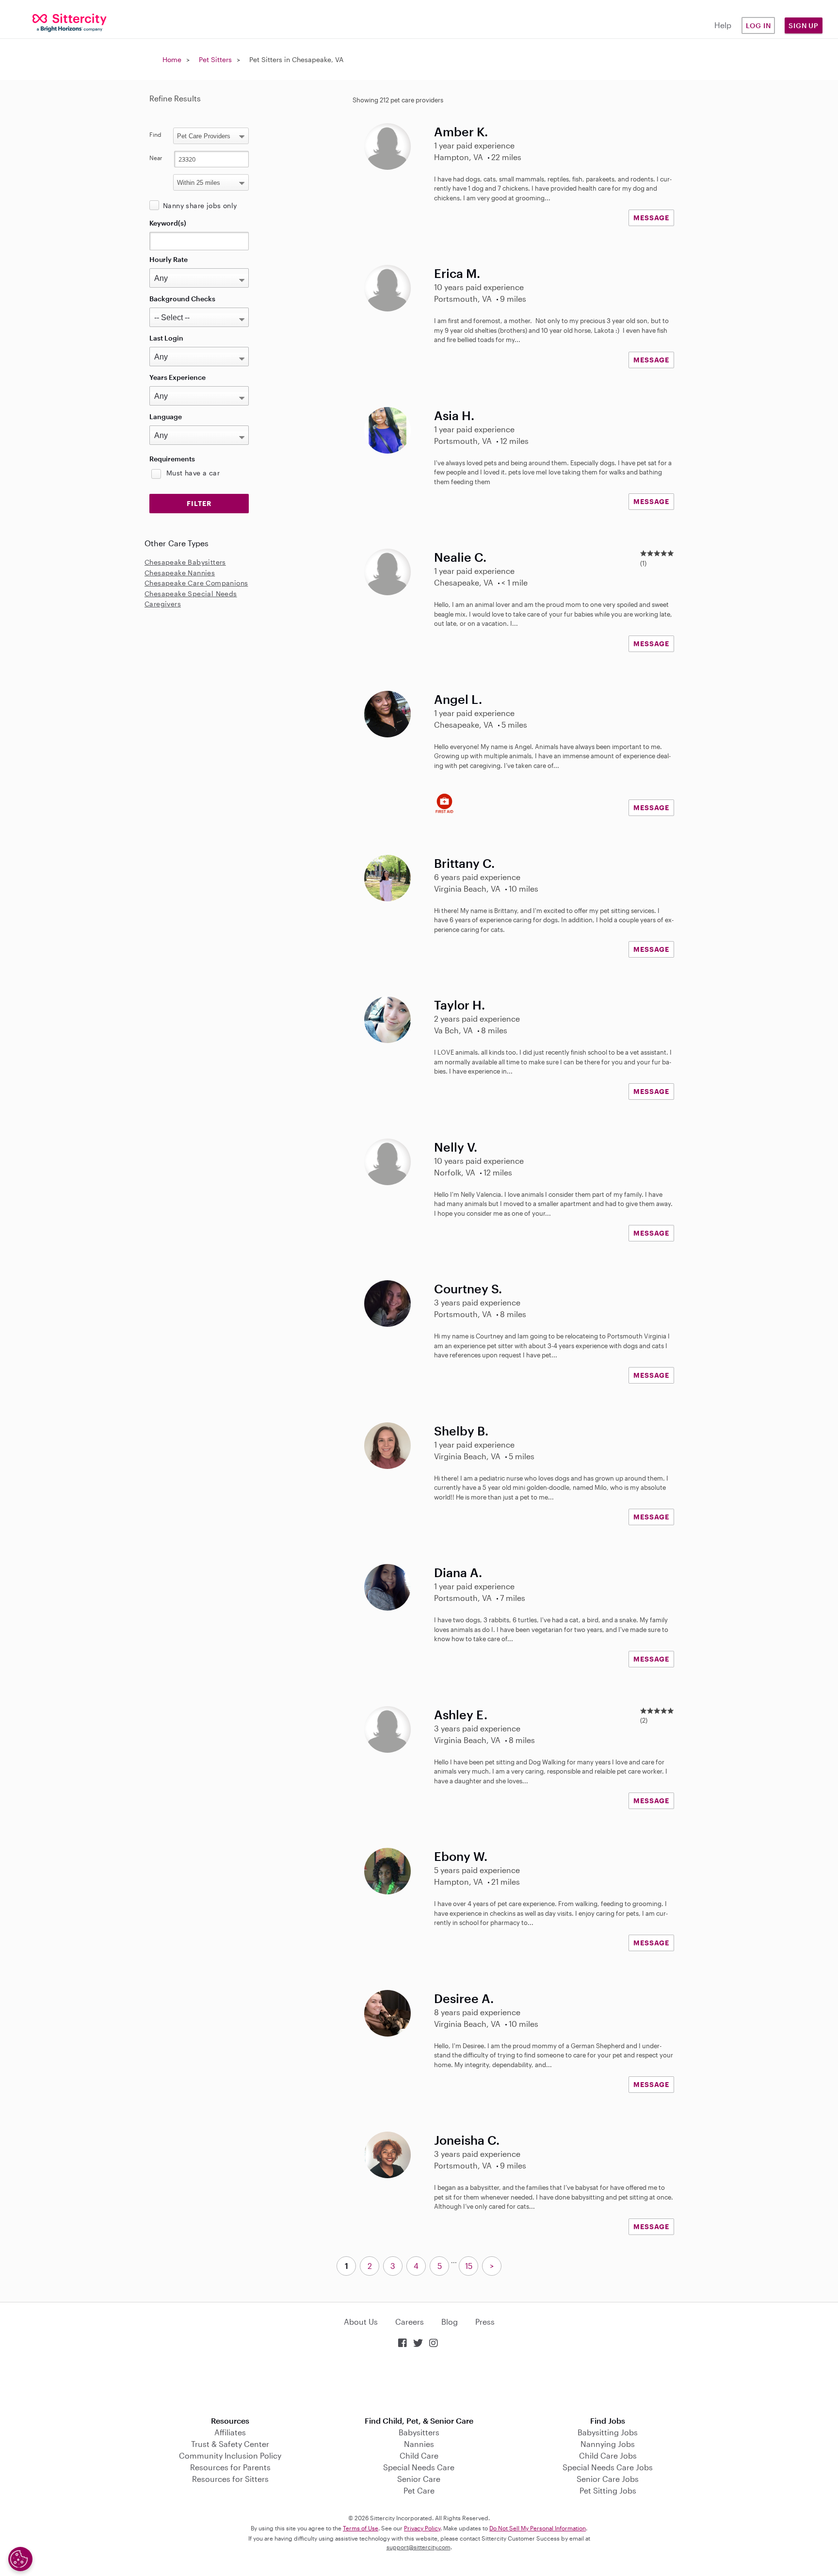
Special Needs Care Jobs (608, 2467)
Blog (450, 2322)
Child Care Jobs (608, 2455)
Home (172, 59)
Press (485, 2322)
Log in (758, 25)
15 (469, 2266)
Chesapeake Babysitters (185, 562)
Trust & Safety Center (230, 2444)
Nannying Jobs (608, 2444)
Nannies (419, 2444)
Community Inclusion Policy (230, 2455)
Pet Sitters (215, 59)
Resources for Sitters (230, 2479)
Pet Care (419, 2490)
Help (723, 25)
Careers (410, 2322)
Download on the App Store (419, 2383)
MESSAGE (651, 218)
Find (155, 134)
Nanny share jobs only (200, 205)
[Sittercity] (70, 22)
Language (166, 416)
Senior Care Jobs (608, 2479)
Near (156, 158)
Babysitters (419, 2432)
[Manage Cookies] (20, 2559)
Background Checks (182, 299)
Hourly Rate (169, 259)
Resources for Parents (230, 2467)
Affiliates (230, 2432)
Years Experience (177, 377)
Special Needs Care (419, 2467)
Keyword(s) (168, 223)
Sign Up (804, 25)
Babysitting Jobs (608, 2432)
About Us (361, 2322)
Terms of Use (361, 2528)
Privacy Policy (422, 2528)
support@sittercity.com (419, 2547)
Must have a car (193, 473)
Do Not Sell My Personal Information (538, 2528)
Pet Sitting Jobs (608, 2490)
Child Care (419, 2455)
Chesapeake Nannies (180, 573)
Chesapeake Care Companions (196, 583)
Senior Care (419, 2479)
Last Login (166, 338)
